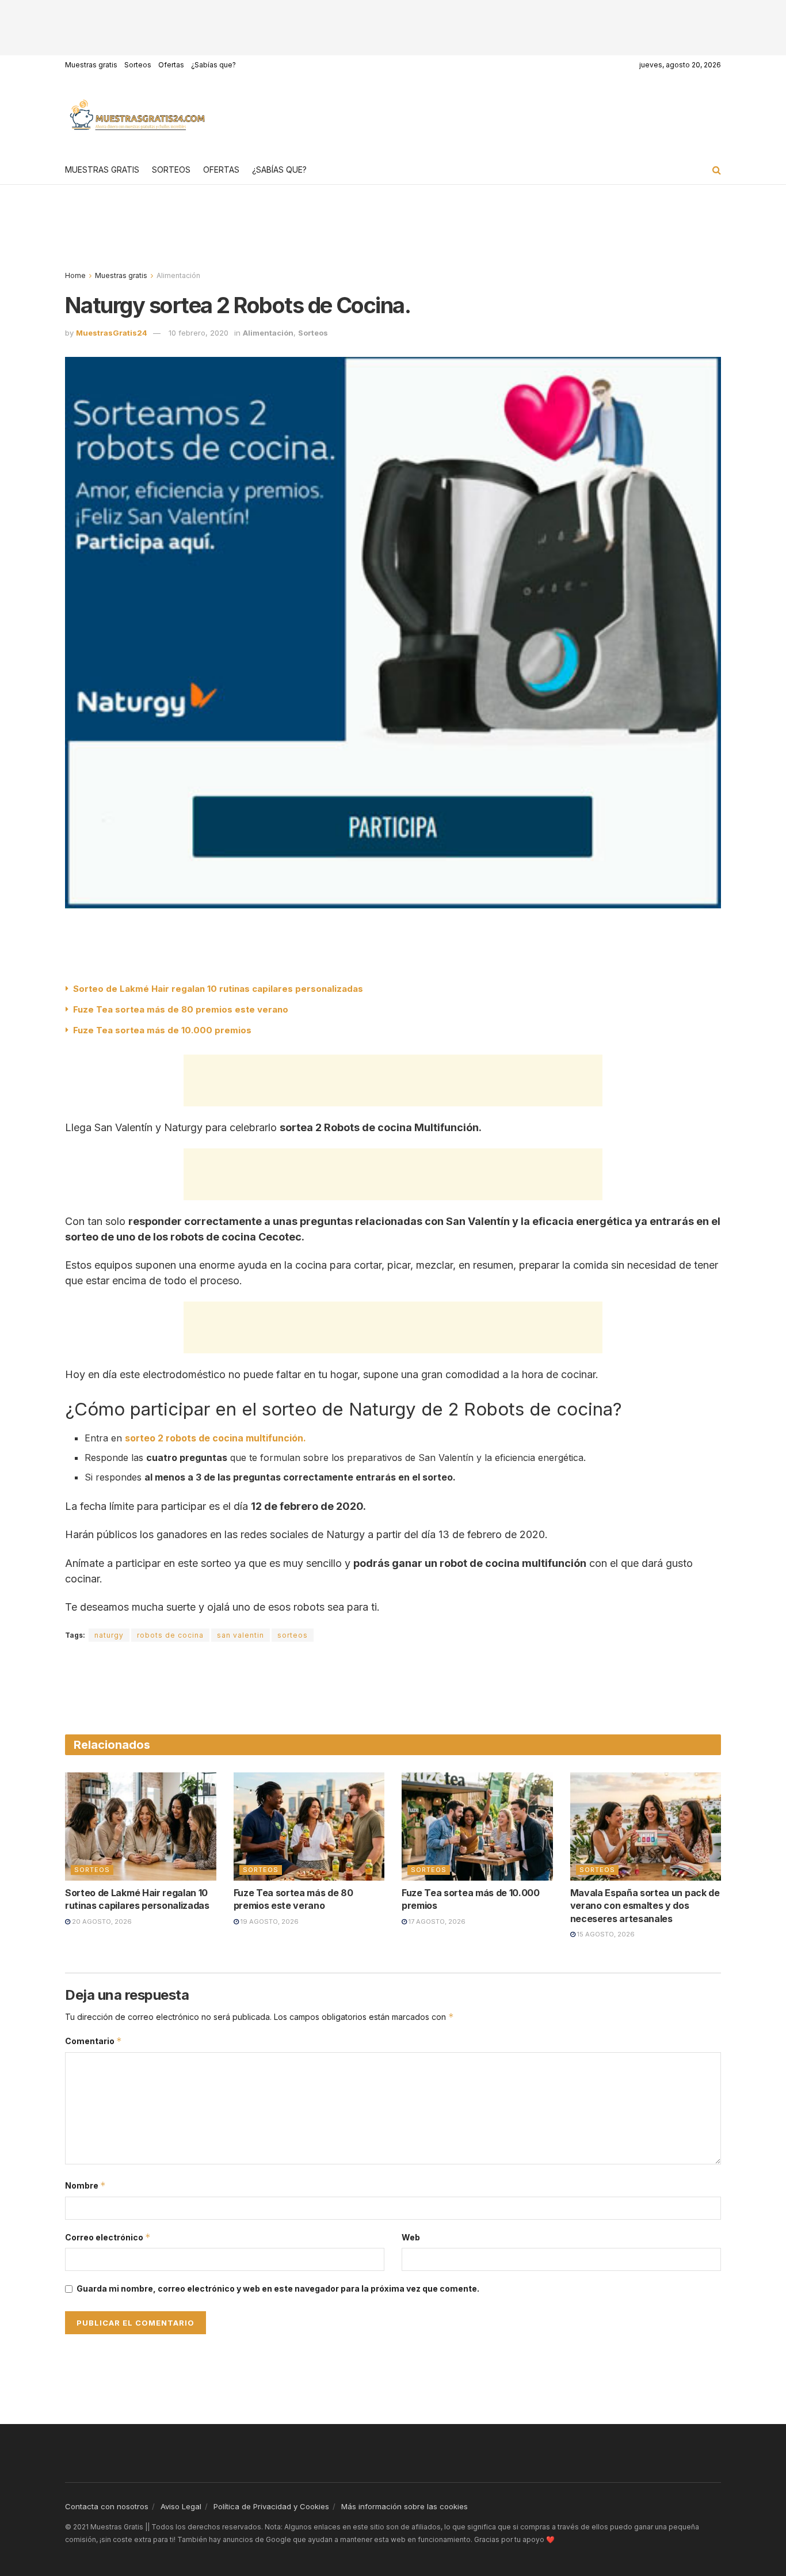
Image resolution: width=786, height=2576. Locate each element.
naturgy (109, 1635)
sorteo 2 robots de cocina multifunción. (215, 1438)
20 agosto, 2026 (101, 1921)
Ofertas (171, 65)
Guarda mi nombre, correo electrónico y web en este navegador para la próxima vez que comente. (278, 2288)
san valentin (241, 1635)
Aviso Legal (181, 2506)
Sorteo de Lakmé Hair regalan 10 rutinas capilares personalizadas (218, 989)
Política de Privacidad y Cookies (271, 2506)
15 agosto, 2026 (605, 1934)
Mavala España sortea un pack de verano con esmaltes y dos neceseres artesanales (645, 1906)
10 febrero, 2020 (199, 333)
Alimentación (178, 275)
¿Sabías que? (213, 65)
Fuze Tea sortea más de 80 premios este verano (181, 1009)
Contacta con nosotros (107, 2506)
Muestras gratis (91, 65)
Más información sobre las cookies (405, 2506)
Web (411, 2237)
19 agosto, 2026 (269, 1921)
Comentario (94, 2041)
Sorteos (138, 65)
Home (75, 275)
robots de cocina (170, 1635)
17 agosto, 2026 (436, 1921)
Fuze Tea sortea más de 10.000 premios (162, 1030)
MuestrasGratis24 (112, 333)
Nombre (85, 2185)
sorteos (293, 1635)
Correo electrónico (108, 2237)
